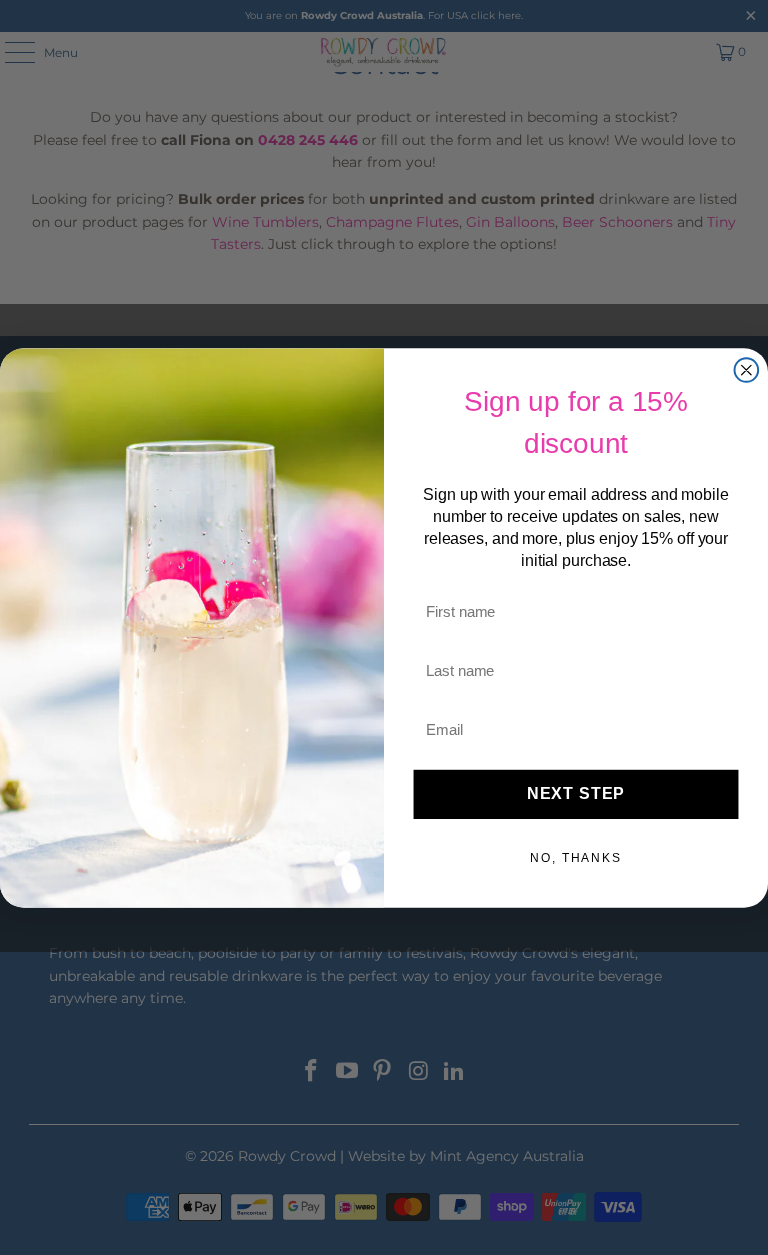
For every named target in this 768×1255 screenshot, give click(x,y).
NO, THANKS (576, 858)
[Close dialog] (747, 370)
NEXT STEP (576, 793)
